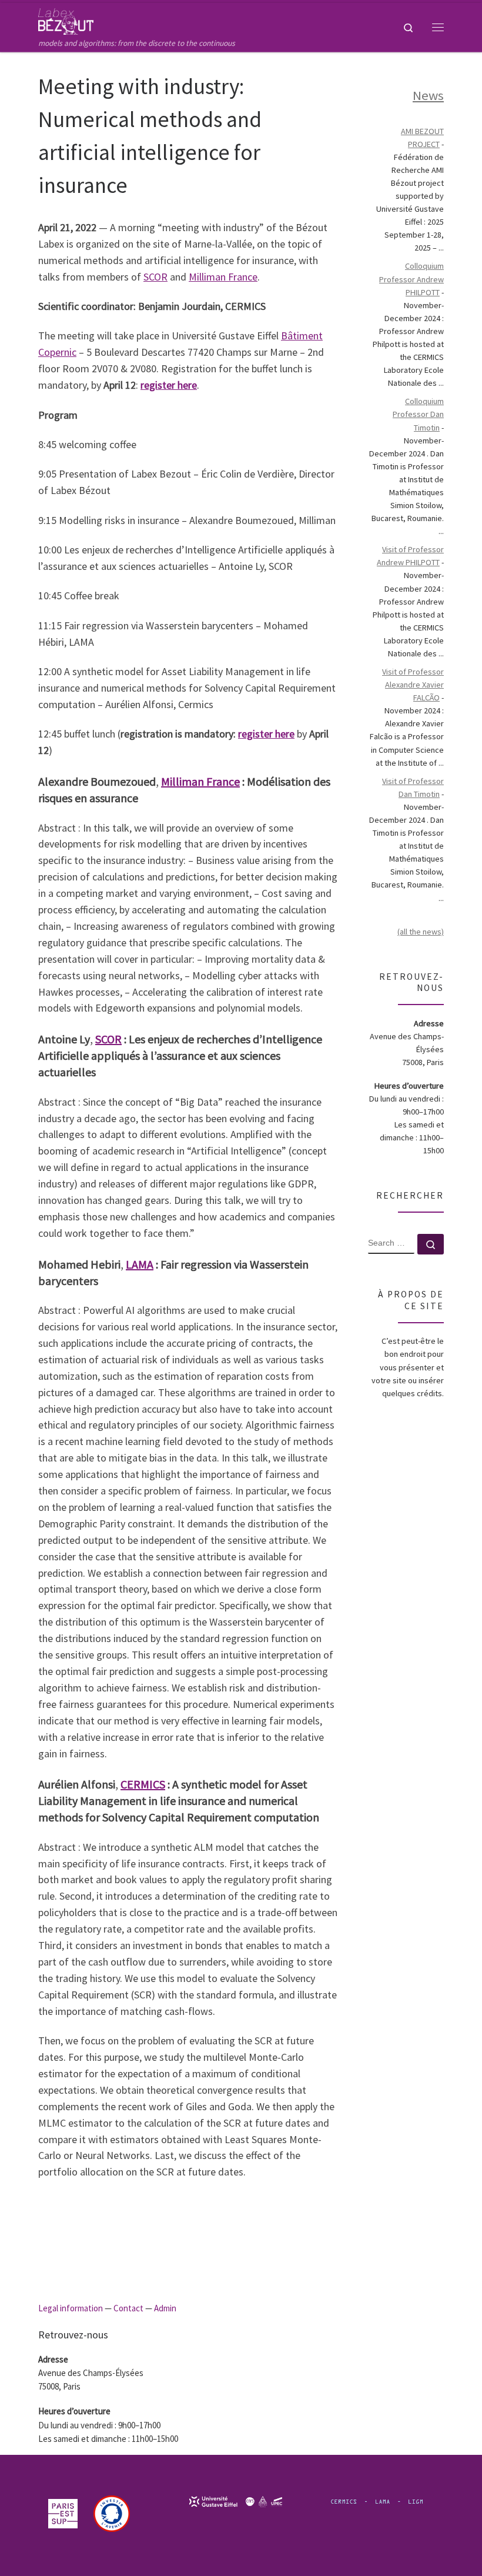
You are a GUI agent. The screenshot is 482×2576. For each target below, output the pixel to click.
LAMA (140, 1264)
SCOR (155, 277)
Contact (128, 2308)
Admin (165, 2308)
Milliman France (223, 277)
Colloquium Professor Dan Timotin (418, 414)
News (428, 95)
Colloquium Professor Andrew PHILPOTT (411, 279)
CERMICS (143, 1784)
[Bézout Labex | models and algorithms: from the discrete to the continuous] (66, 20)
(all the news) (421, 932)
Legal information (71, 2308)
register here (169, 385)
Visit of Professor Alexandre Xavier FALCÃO (413, 685)
